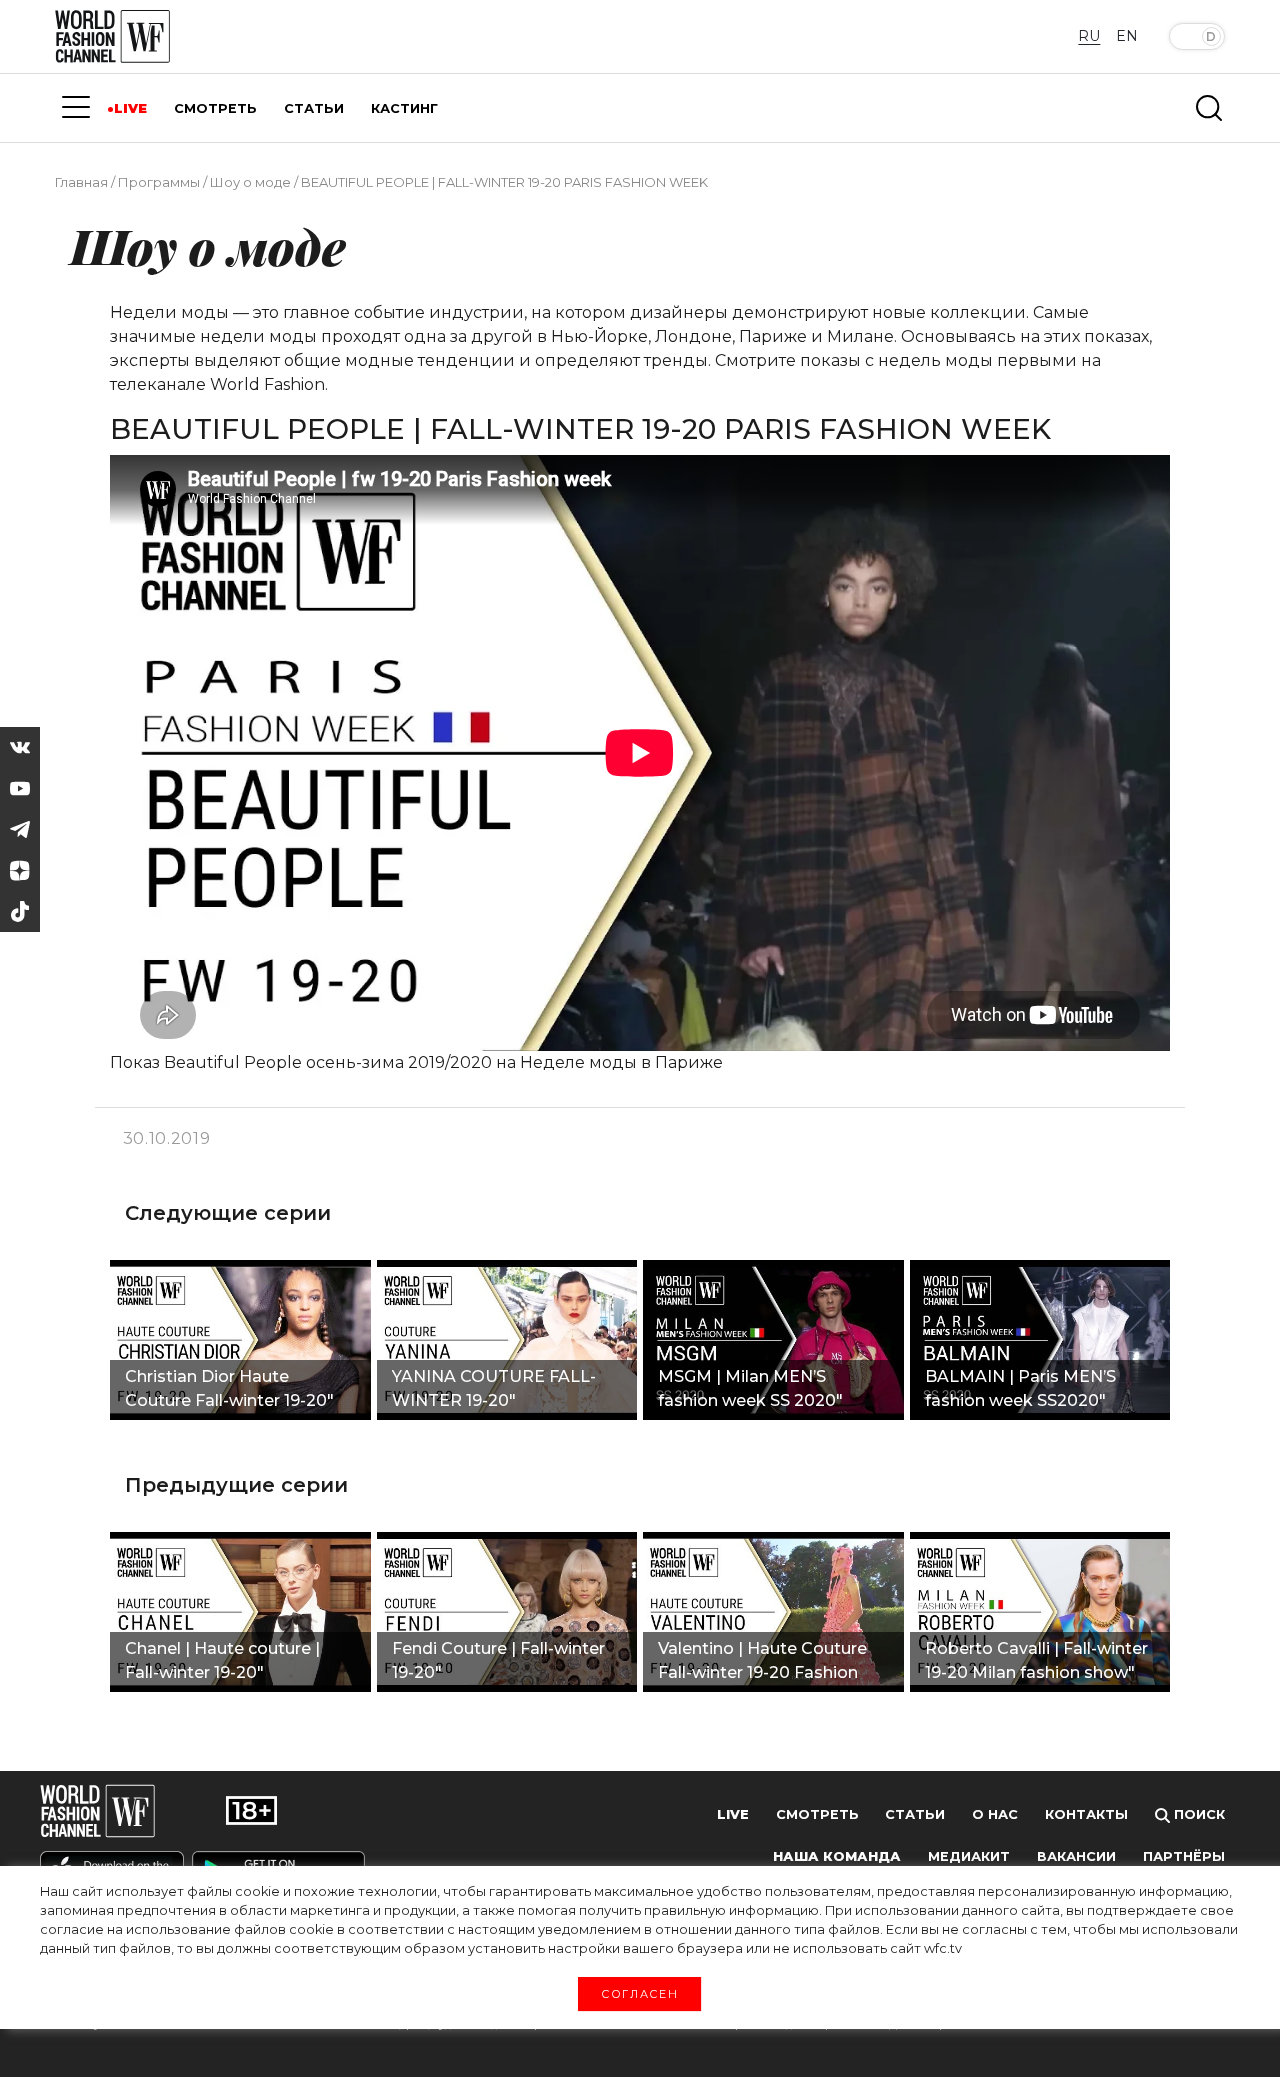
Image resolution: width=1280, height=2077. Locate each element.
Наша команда (837, 1856)
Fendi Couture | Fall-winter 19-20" (498, 1660)
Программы (159, 182)
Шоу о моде (250, 182)
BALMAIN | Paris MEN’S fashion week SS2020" (1020, 1388)
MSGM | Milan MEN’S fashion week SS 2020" (750, 1388)
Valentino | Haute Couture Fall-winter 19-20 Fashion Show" (762, 1663)
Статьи (915, 1814)
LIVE (130, 108)
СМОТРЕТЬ (215, 108)
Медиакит (969, 1856)
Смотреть (817, 1814)
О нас (995, 1814)
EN (1127, 36)
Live (733, 1814)
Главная (81, 182)
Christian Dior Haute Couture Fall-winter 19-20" (229, 1388)
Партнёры (1184, 1856)
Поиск (1197, 1814)
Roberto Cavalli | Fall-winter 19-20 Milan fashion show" (1036, 1660)
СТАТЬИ (314, 108)
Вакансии (1076, 1856)
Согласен (639, 1993)
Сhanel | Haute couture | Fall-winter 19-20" (222, 1660)
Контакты (1086, 1814)
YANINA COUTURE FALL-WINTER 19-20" (494, 1388)
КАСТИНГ (404, 108)
